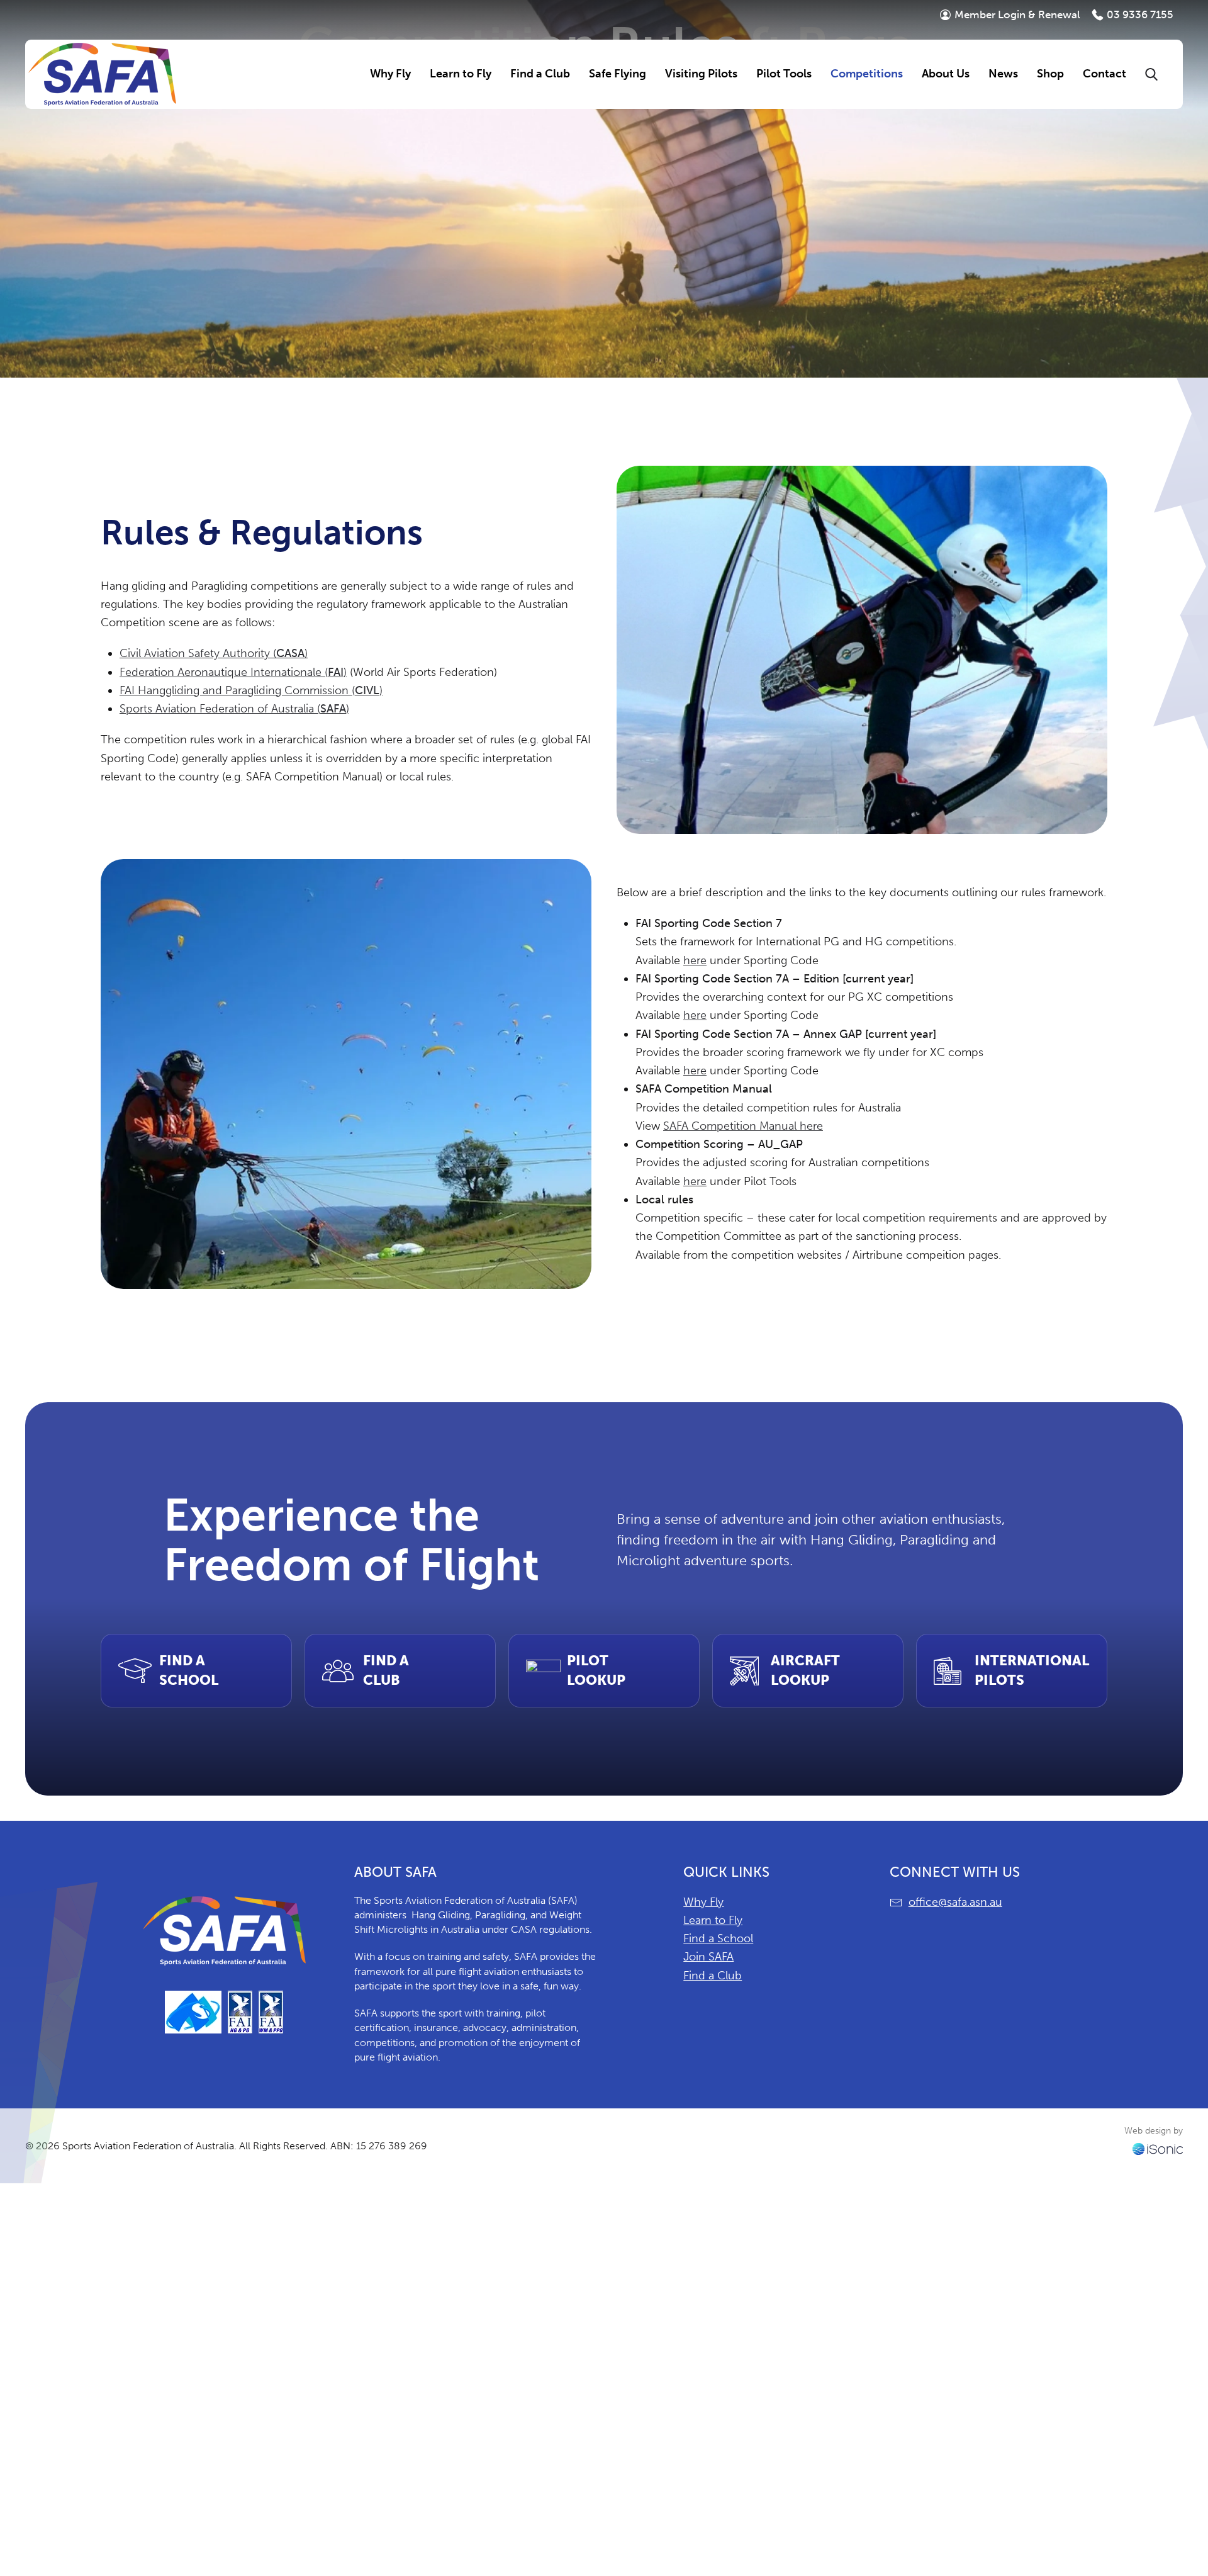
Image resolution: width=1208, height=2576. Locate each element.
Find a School (718, 1938)
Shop (1050, 74)
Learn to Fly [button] (461, 74)
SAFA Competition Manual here (743, 1126)
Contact (1105, 74)
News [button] (1003, 74)
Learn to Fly (713, 1920)
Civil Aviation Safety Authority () (214, 653)
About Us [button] (946, 74)
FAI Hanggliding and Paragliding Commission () (251, 690)
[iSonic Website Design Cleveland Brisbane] (1158, 2148)
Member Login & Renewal (1017, 14)
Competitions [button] (867, 74)
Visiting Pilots (701, 74)
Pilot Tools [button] (784, 74)
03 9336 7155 (1140, 14)
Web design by (1154, 2131)
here (695, 960)
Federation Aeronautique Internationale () (233, 672)
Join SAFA (708, 1957)
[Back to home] (102, 74)
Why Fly (703, 1902)
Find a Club (713, 1976)
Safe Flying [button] (618, 74)
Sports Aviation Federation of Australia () (234, 709)
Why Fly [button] (390, 74)
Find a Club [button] (540, 74)
